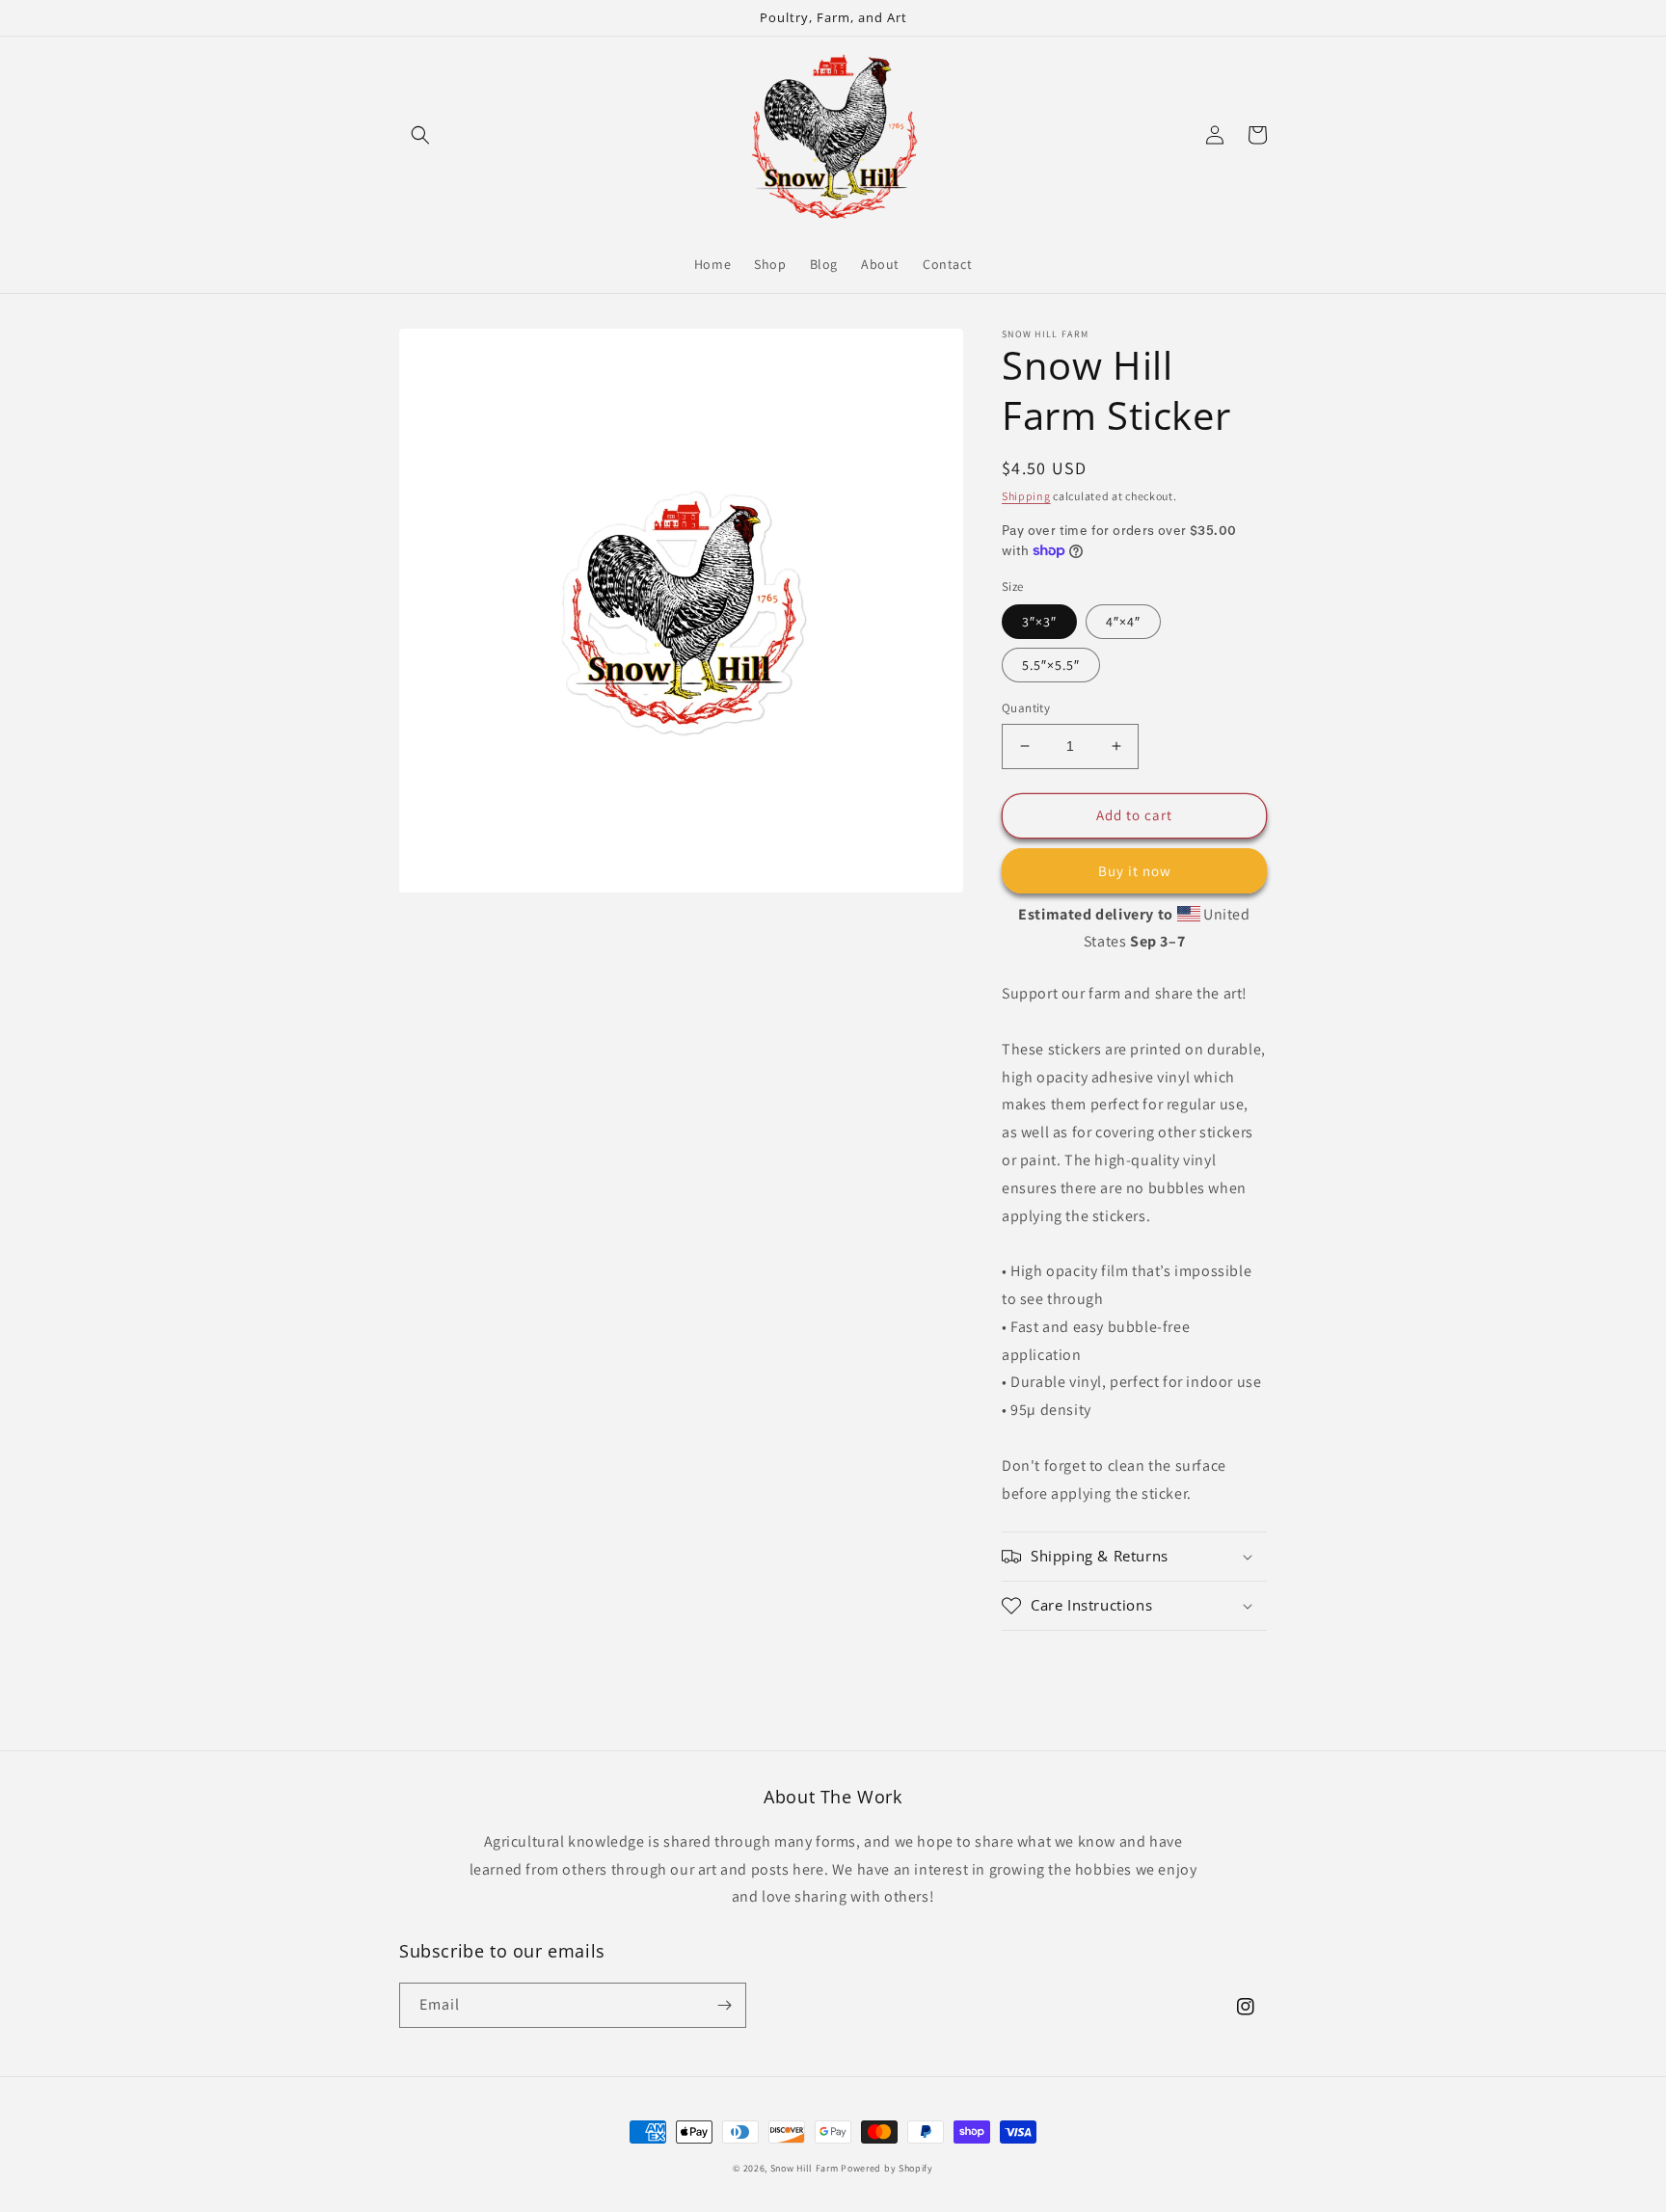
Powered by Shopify (887, 2168)
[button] (420, 135)
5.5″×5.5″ (1051, 665)
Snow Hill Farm (805, 2168)
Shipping (1026, 496)
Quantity (1026, 708)
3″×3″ (1039, 622)
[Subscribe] (724, 2005)
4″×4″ (1123, 622)
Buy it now (1135, 871)
